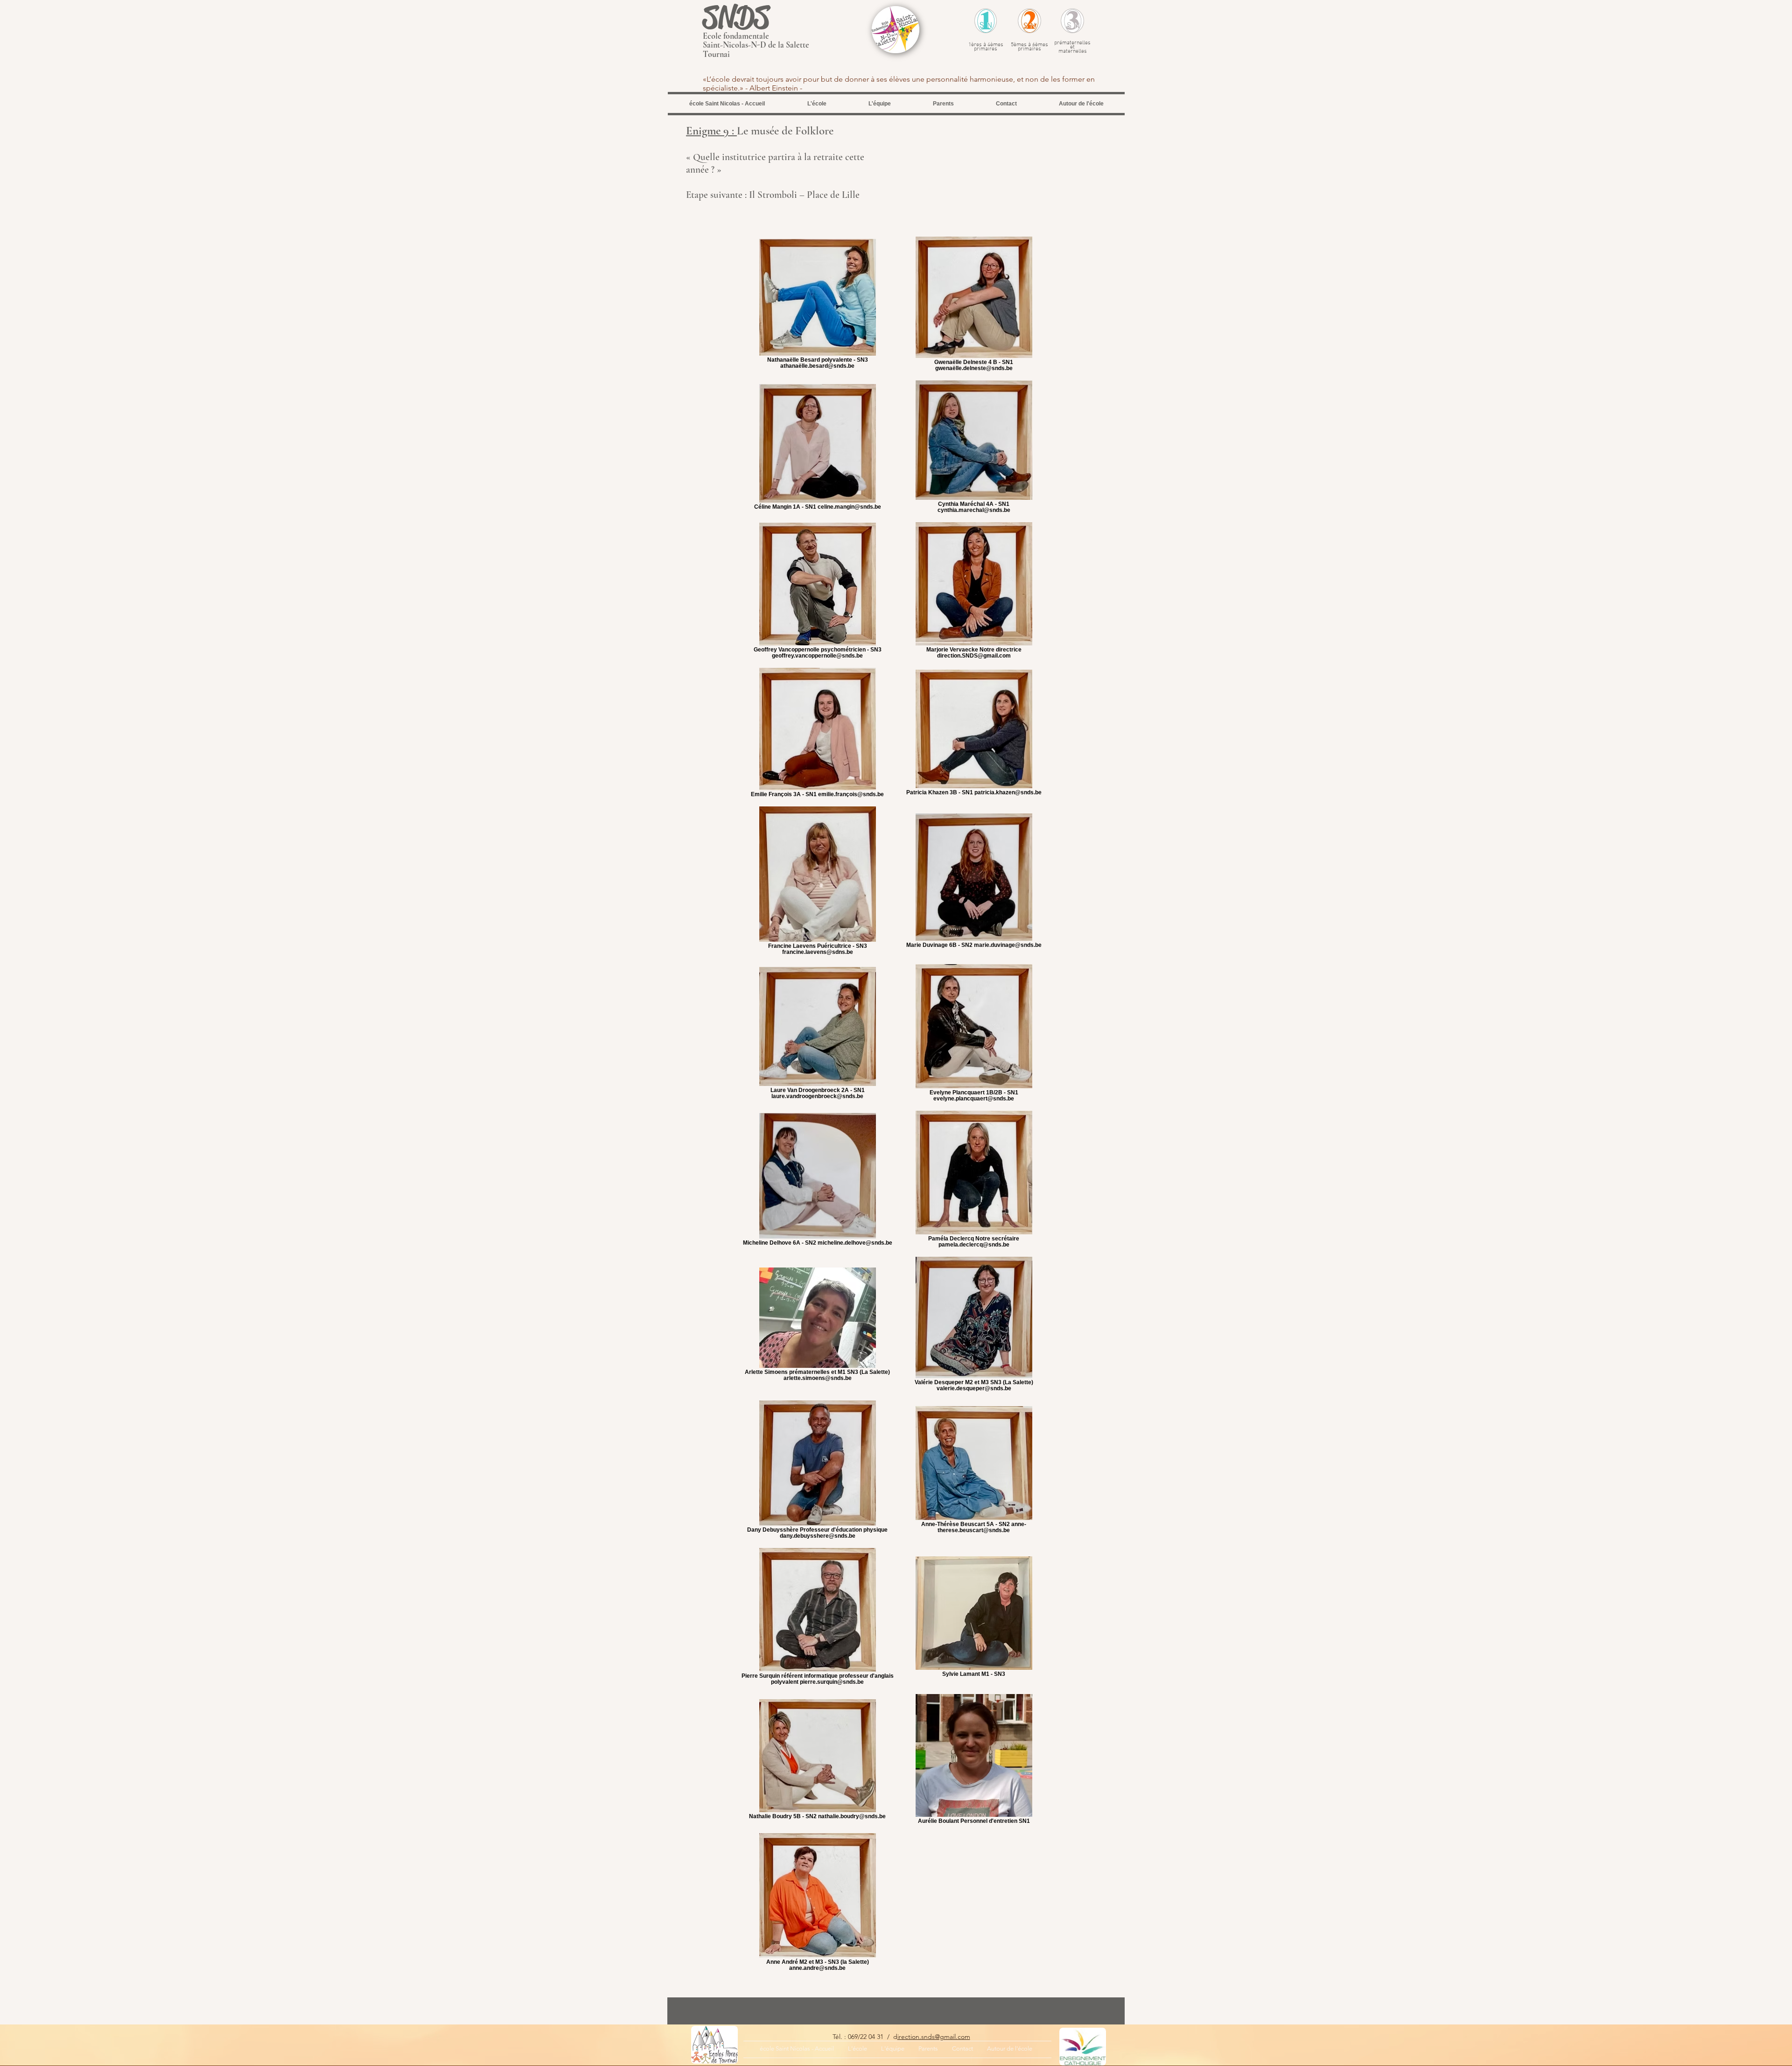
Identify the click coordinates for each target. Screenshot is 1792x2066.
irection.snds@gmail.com (934, 2037)
